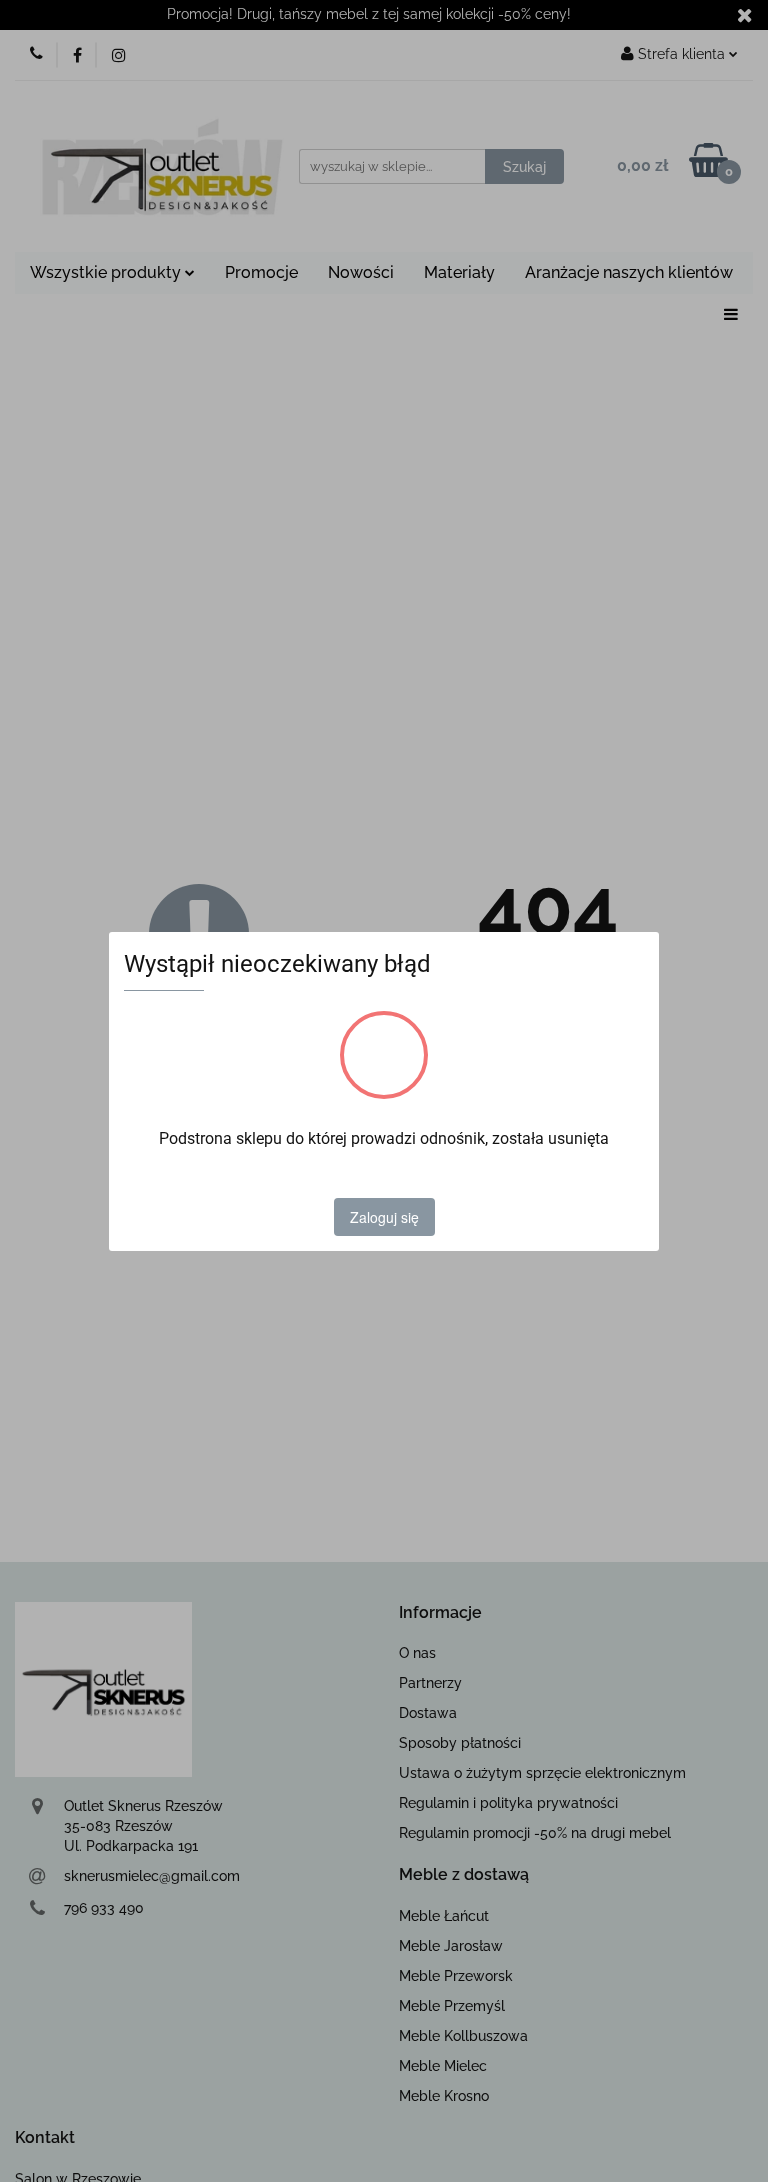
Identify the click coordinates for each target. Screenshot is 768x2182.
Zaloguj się (384, 1217)
